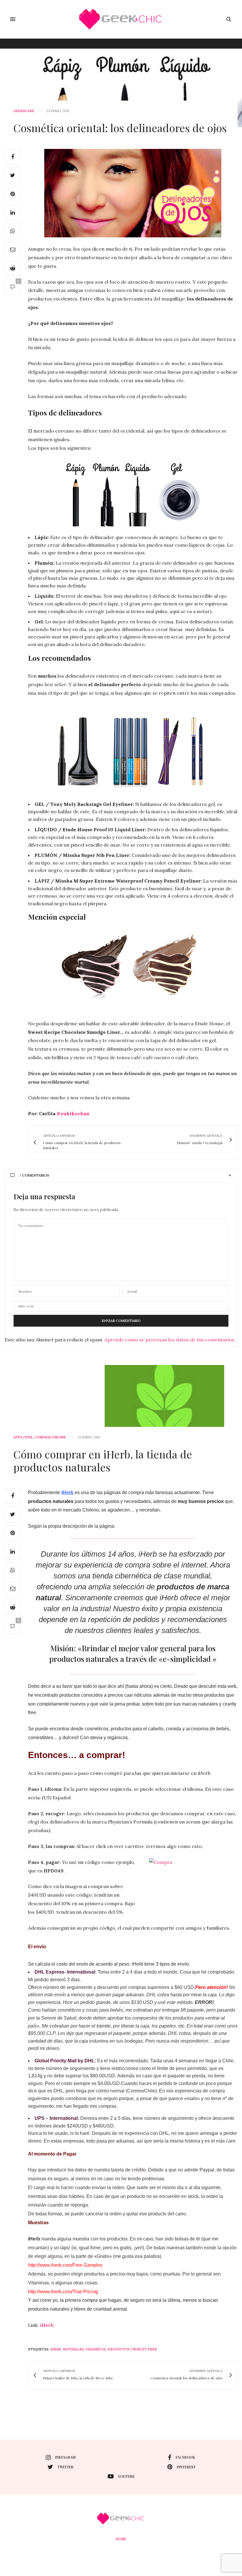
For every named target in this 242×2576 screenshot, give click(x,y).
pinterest (186, 2467)
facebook (185, 2457)
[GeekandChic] (121, 19)
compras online (50, 1437)
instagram (65, 2457)
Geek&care (24, 111)
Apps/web (23, 1437)
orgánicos (96, 2349)
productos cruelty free (132, 2349)
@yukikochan (73, 1113)
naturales (73, 2349)
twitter (66, 2467)
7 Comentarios (34, 1175)
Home (121, 2539)
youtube (126, 2476)
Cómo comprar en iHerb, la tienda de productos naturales (103, 1460)
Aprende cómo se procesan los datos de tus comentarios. (170, 1340)
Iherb (56, 2349)
